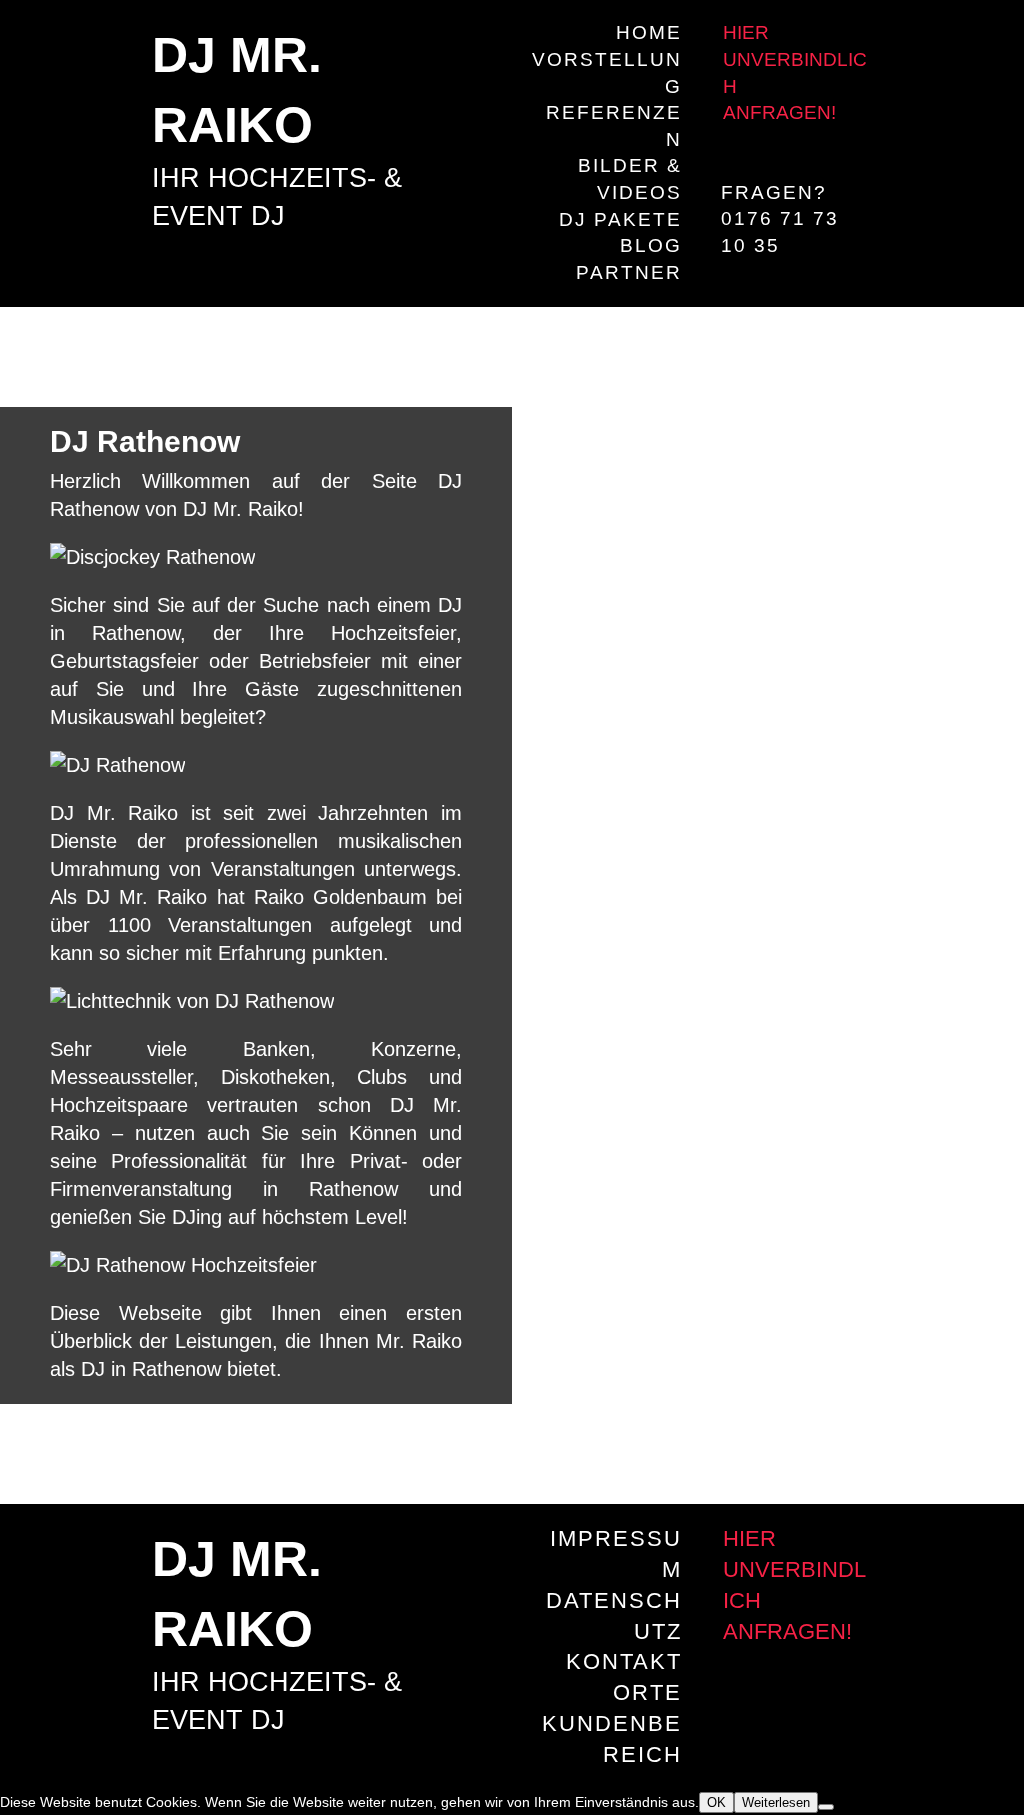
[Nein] (826, 1807)
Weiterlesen (776, 1802)
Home (649, 32)
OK (716, 1802)
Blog (651, 245)
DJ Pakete (620, 219)
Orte (647, 1692)
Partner (629, 272)
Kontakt (624, 1661)
